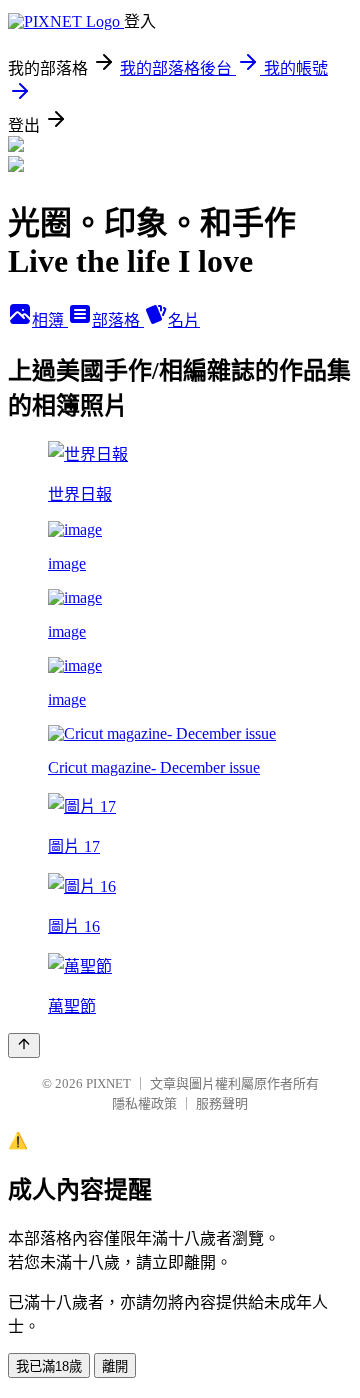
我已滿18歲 (49, 1366)
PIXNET (108, 1083)
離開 (115, 1366)
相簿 (50, 320)
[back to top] (24, 1045)
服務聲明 (222, 1103)
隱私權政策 (144, 1103)
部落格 (118, 320)
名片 (184, 320)
